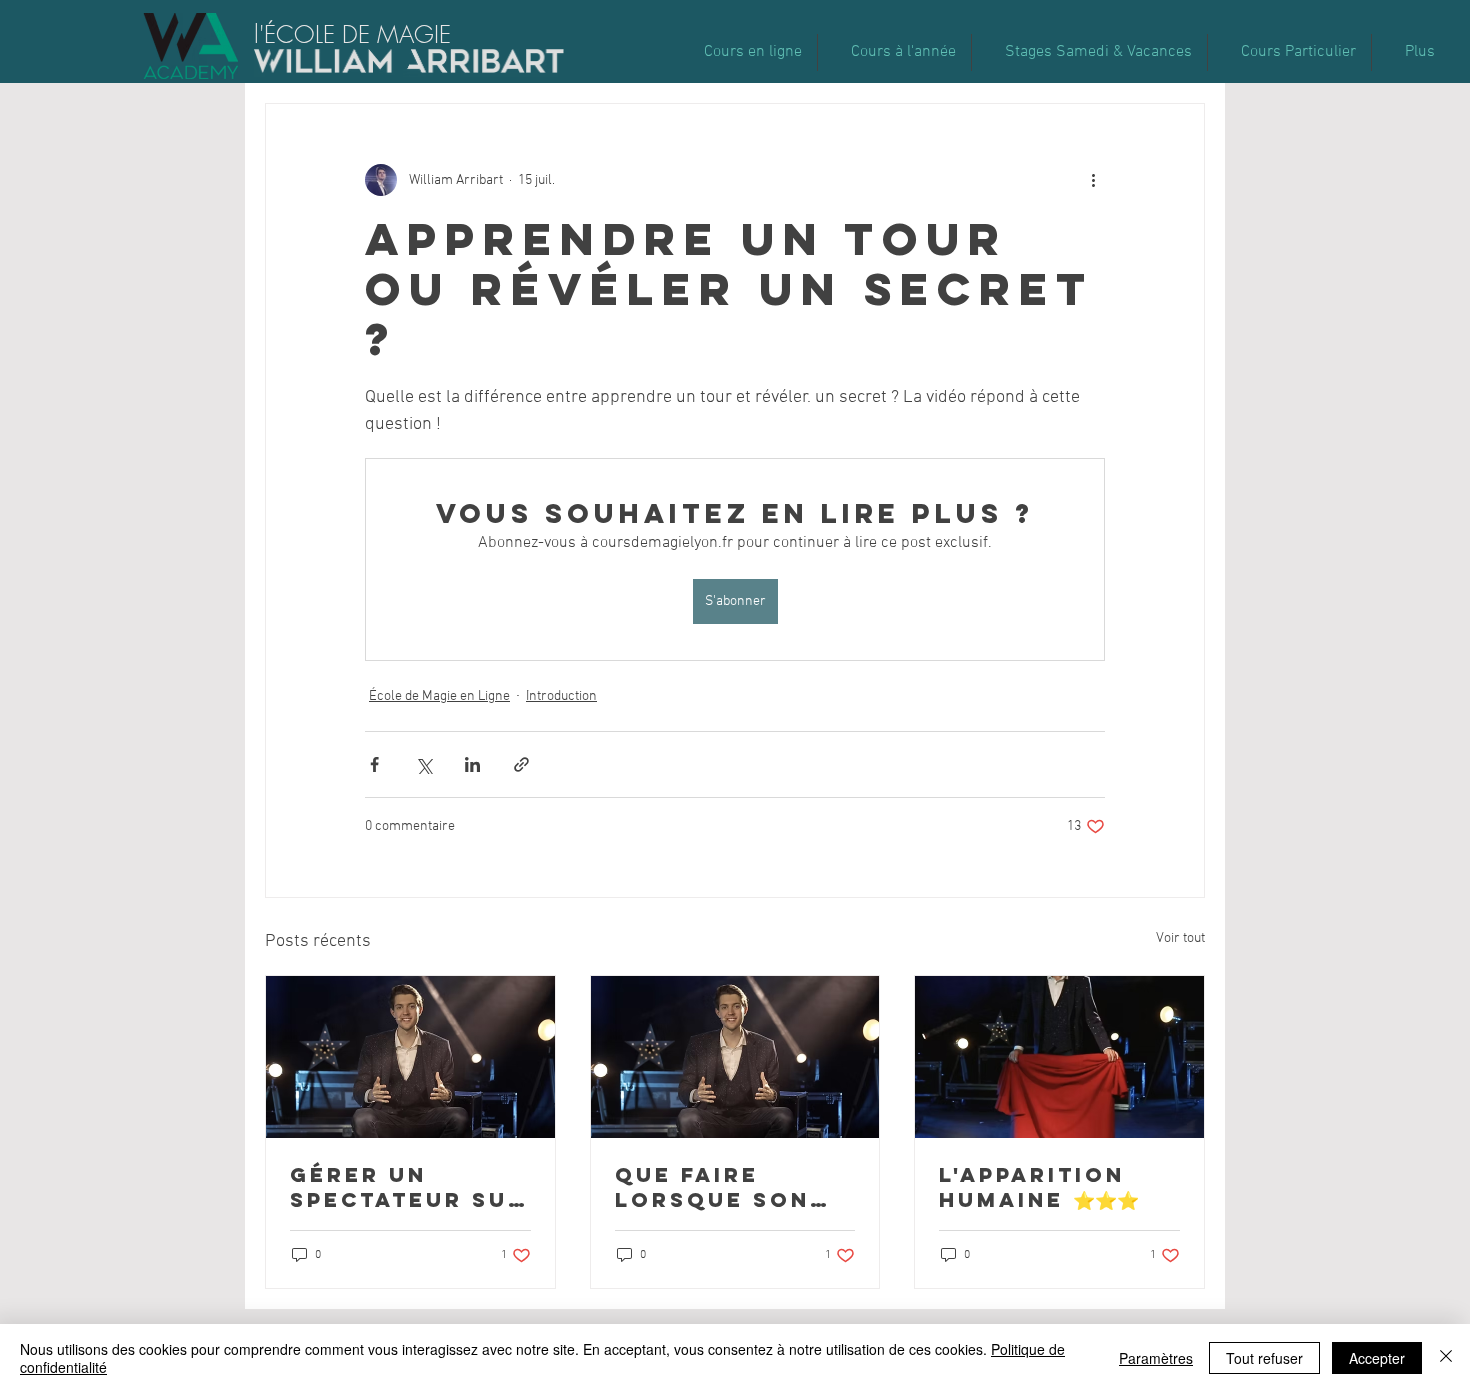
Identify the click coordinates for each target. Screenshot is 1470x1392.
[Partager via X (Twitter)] (423, 764)
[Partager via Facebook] (374, 764)
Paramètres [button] (1156, 1358)
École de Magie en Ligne (439, 696)
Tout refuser (1264, 1358)
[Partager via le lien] (521, 764)
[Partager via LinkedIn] (472, 764)
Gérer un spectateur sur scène (408, 1187)
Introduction (561, 696)
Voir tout (1180, 938)
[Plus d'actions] (1093, 180)
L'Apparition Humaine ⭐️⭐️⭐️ (1039, 1187)
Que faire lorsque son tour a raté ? (717, 1187)
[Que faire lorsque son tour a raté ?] (735, 1057)
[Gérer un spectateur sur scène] (410, 1057)
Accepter (1377, 1358)
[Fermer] (1446, 1358)
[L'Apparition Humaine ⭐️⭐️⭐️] (1059, 1057)
